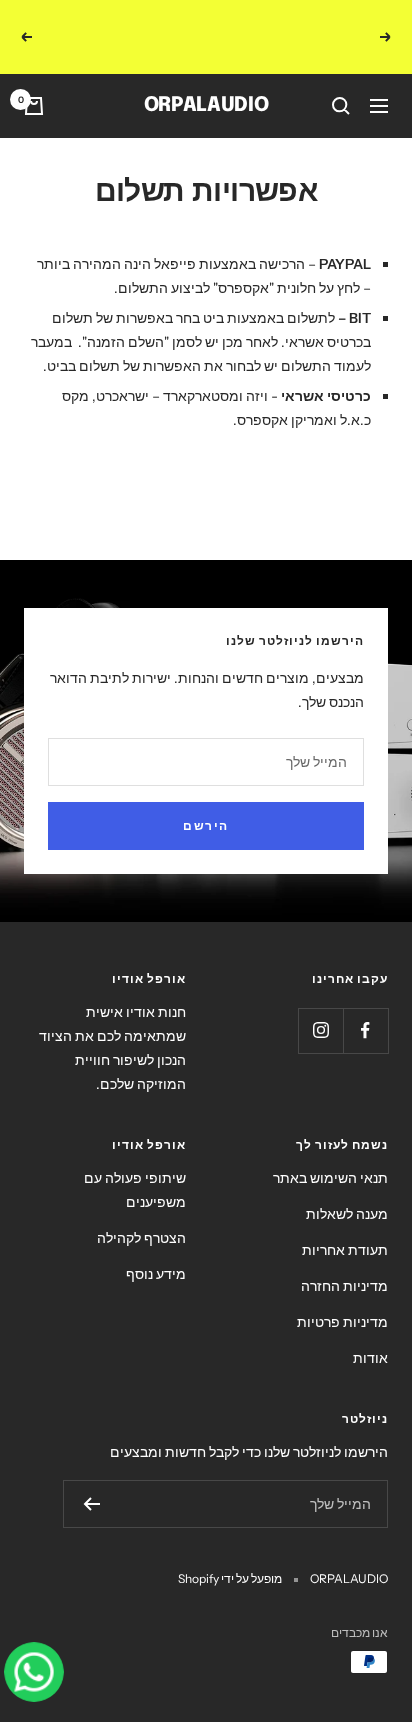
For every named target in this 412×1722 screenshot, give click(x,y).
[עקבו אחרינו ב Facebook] (365, 1008)
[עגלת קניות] (34, 84)
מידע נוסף (156, 1252)
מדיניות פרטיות (342, 1300)
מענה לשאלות (347, 1192)
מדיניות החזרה (344, 1264)
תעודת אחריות (345, 1228)
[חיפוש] (341, 84)
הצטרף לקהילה (141, 1216)
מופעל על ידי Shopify (230, 1556)
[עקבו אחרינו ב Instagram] (320, 1008)
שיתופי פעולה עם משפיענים (135, 1168)
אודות (370, 1336)
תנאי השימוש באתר (330, 1156)
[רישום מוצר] (91, 1482)
